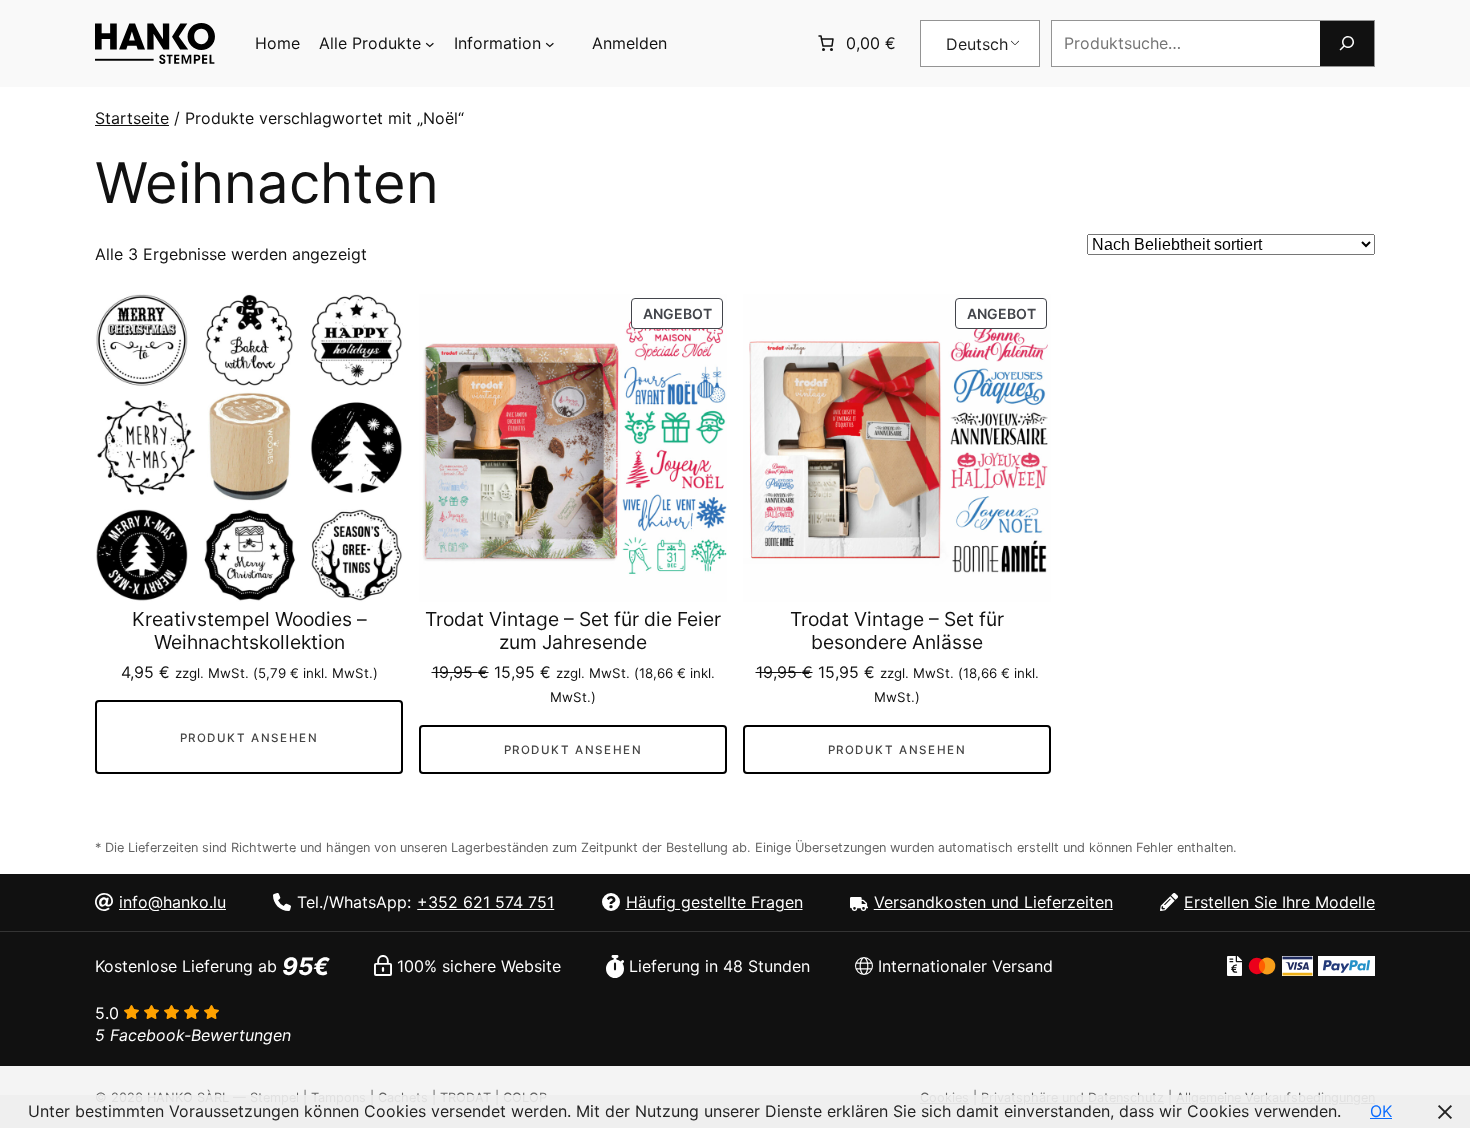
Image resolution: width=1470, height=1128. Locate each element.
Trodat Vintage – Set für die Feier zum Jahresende (573, 631)
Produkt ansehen (249, 738)
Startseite (132, 118)
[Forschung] (1347, 43)
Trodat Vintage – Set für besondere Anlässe (897, 631)
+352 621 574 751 (485, 902)
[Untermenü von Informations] (550, 44)
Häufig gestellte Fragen (714, 902)
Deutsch (977, 44)
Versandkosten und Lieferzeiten (993, 902)
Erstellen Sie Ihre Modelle (1279, 902)
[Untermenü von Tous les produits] (430, 44)
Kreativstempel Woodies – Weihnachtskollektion (249, 631)
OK (1381, 1111)
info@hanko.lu (172, 902)
